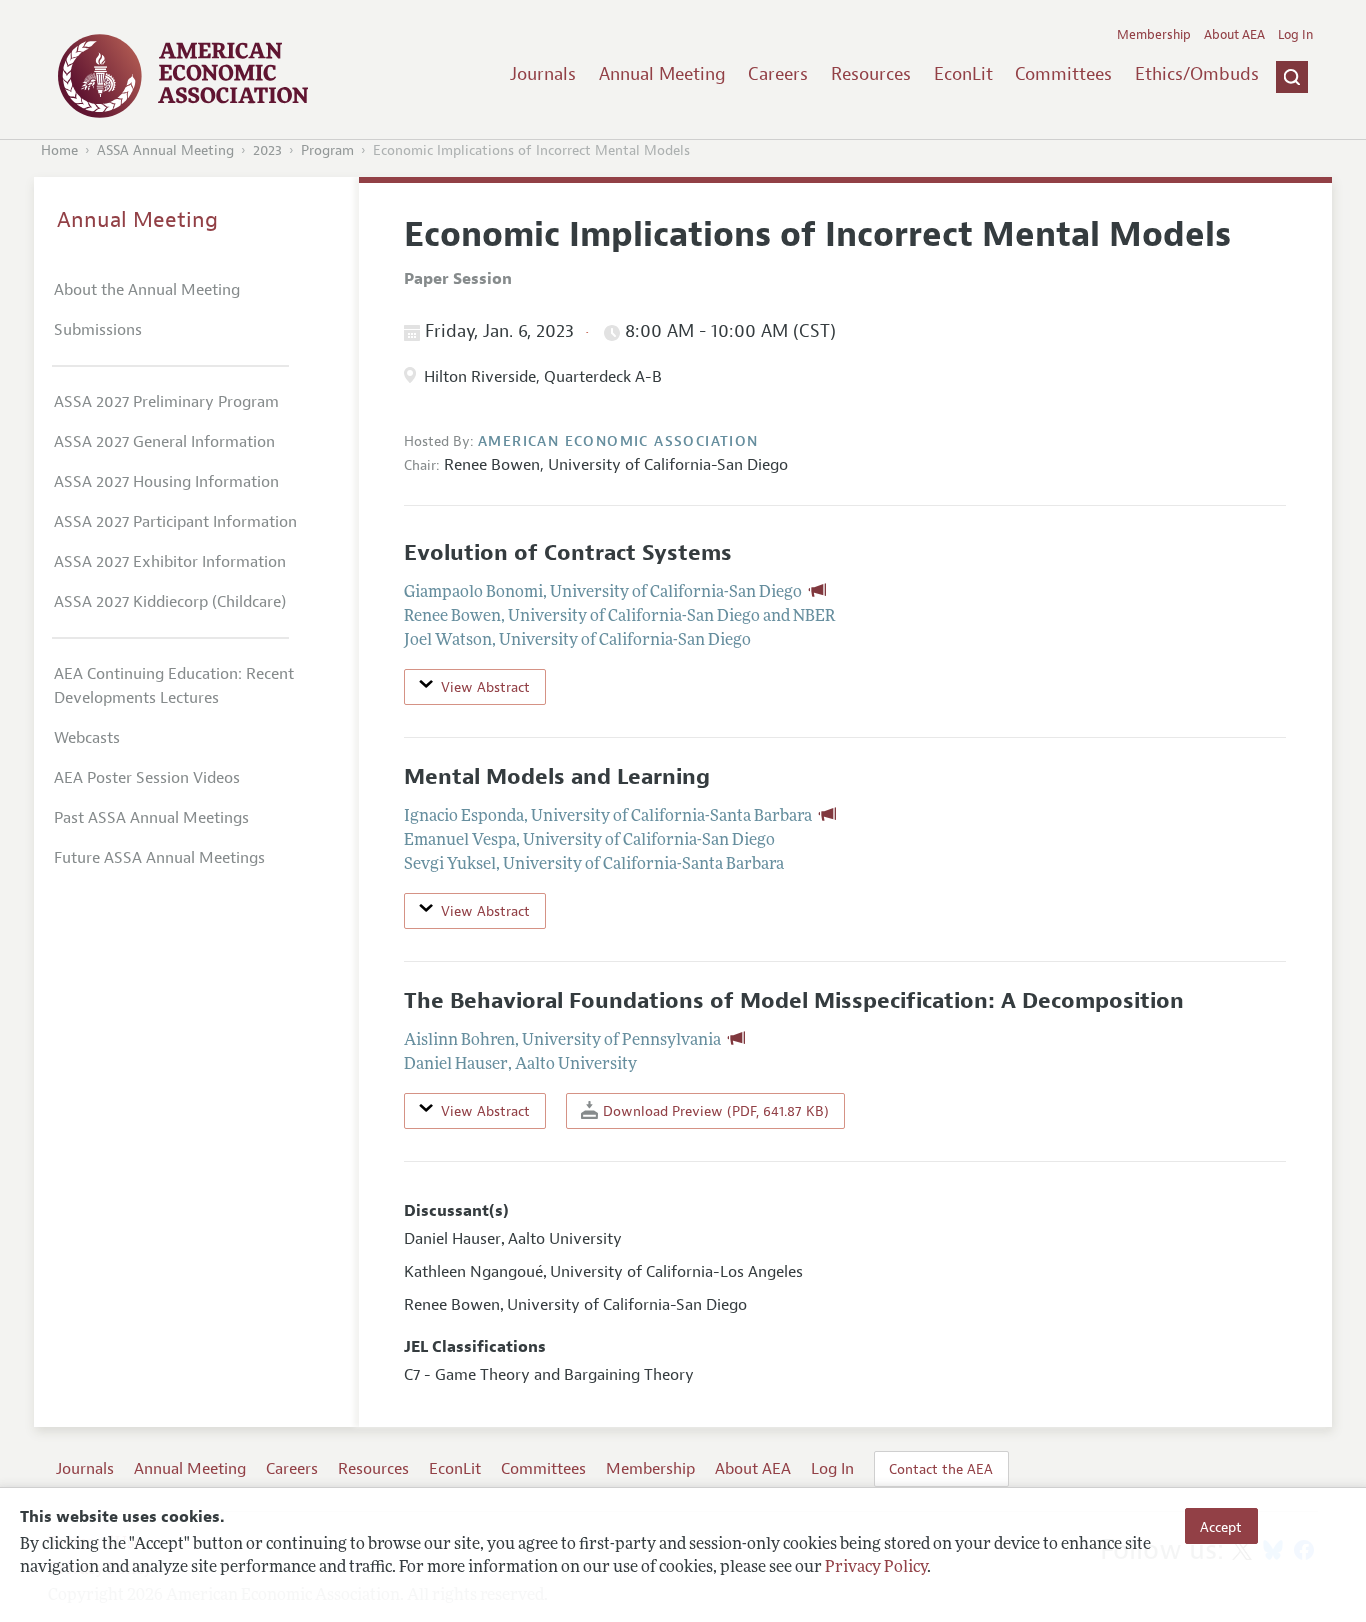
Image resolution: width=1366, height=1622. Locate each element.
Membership (1154, 35)
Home (59, 150)
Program (327, 150)
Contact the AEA (941, 1469)
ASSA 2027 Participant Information (175, 522)
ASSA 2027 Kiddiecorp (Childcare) (170, 602)
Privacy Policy (876, 1569)
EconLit (963, 74)
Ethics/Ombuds (1197, 74)
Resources (871, 74)
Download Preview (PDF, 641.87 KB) (714, 1111)
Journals (543, 74)
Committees (1063, 74)
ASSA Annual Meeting (165, 150)
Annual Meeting (662, 74)
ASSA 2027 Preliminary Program (166, 402)
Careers (778, 74)
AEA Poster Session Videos (147, 778)
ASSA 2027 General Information (164, 442)
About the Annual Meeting (147, 290)
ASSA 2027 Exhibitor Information (170, 562)
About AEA (1234, 35)
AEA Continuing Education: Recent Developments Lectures (174, 686)
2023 (267, 150)
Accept (1221, 1526)
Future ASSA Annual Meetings (159, 858)
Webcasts (87, 738)
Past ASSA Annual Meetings (151, 818)
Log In (1295, 35)
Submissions (98, 330)
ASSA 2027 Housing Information (166, 482)
